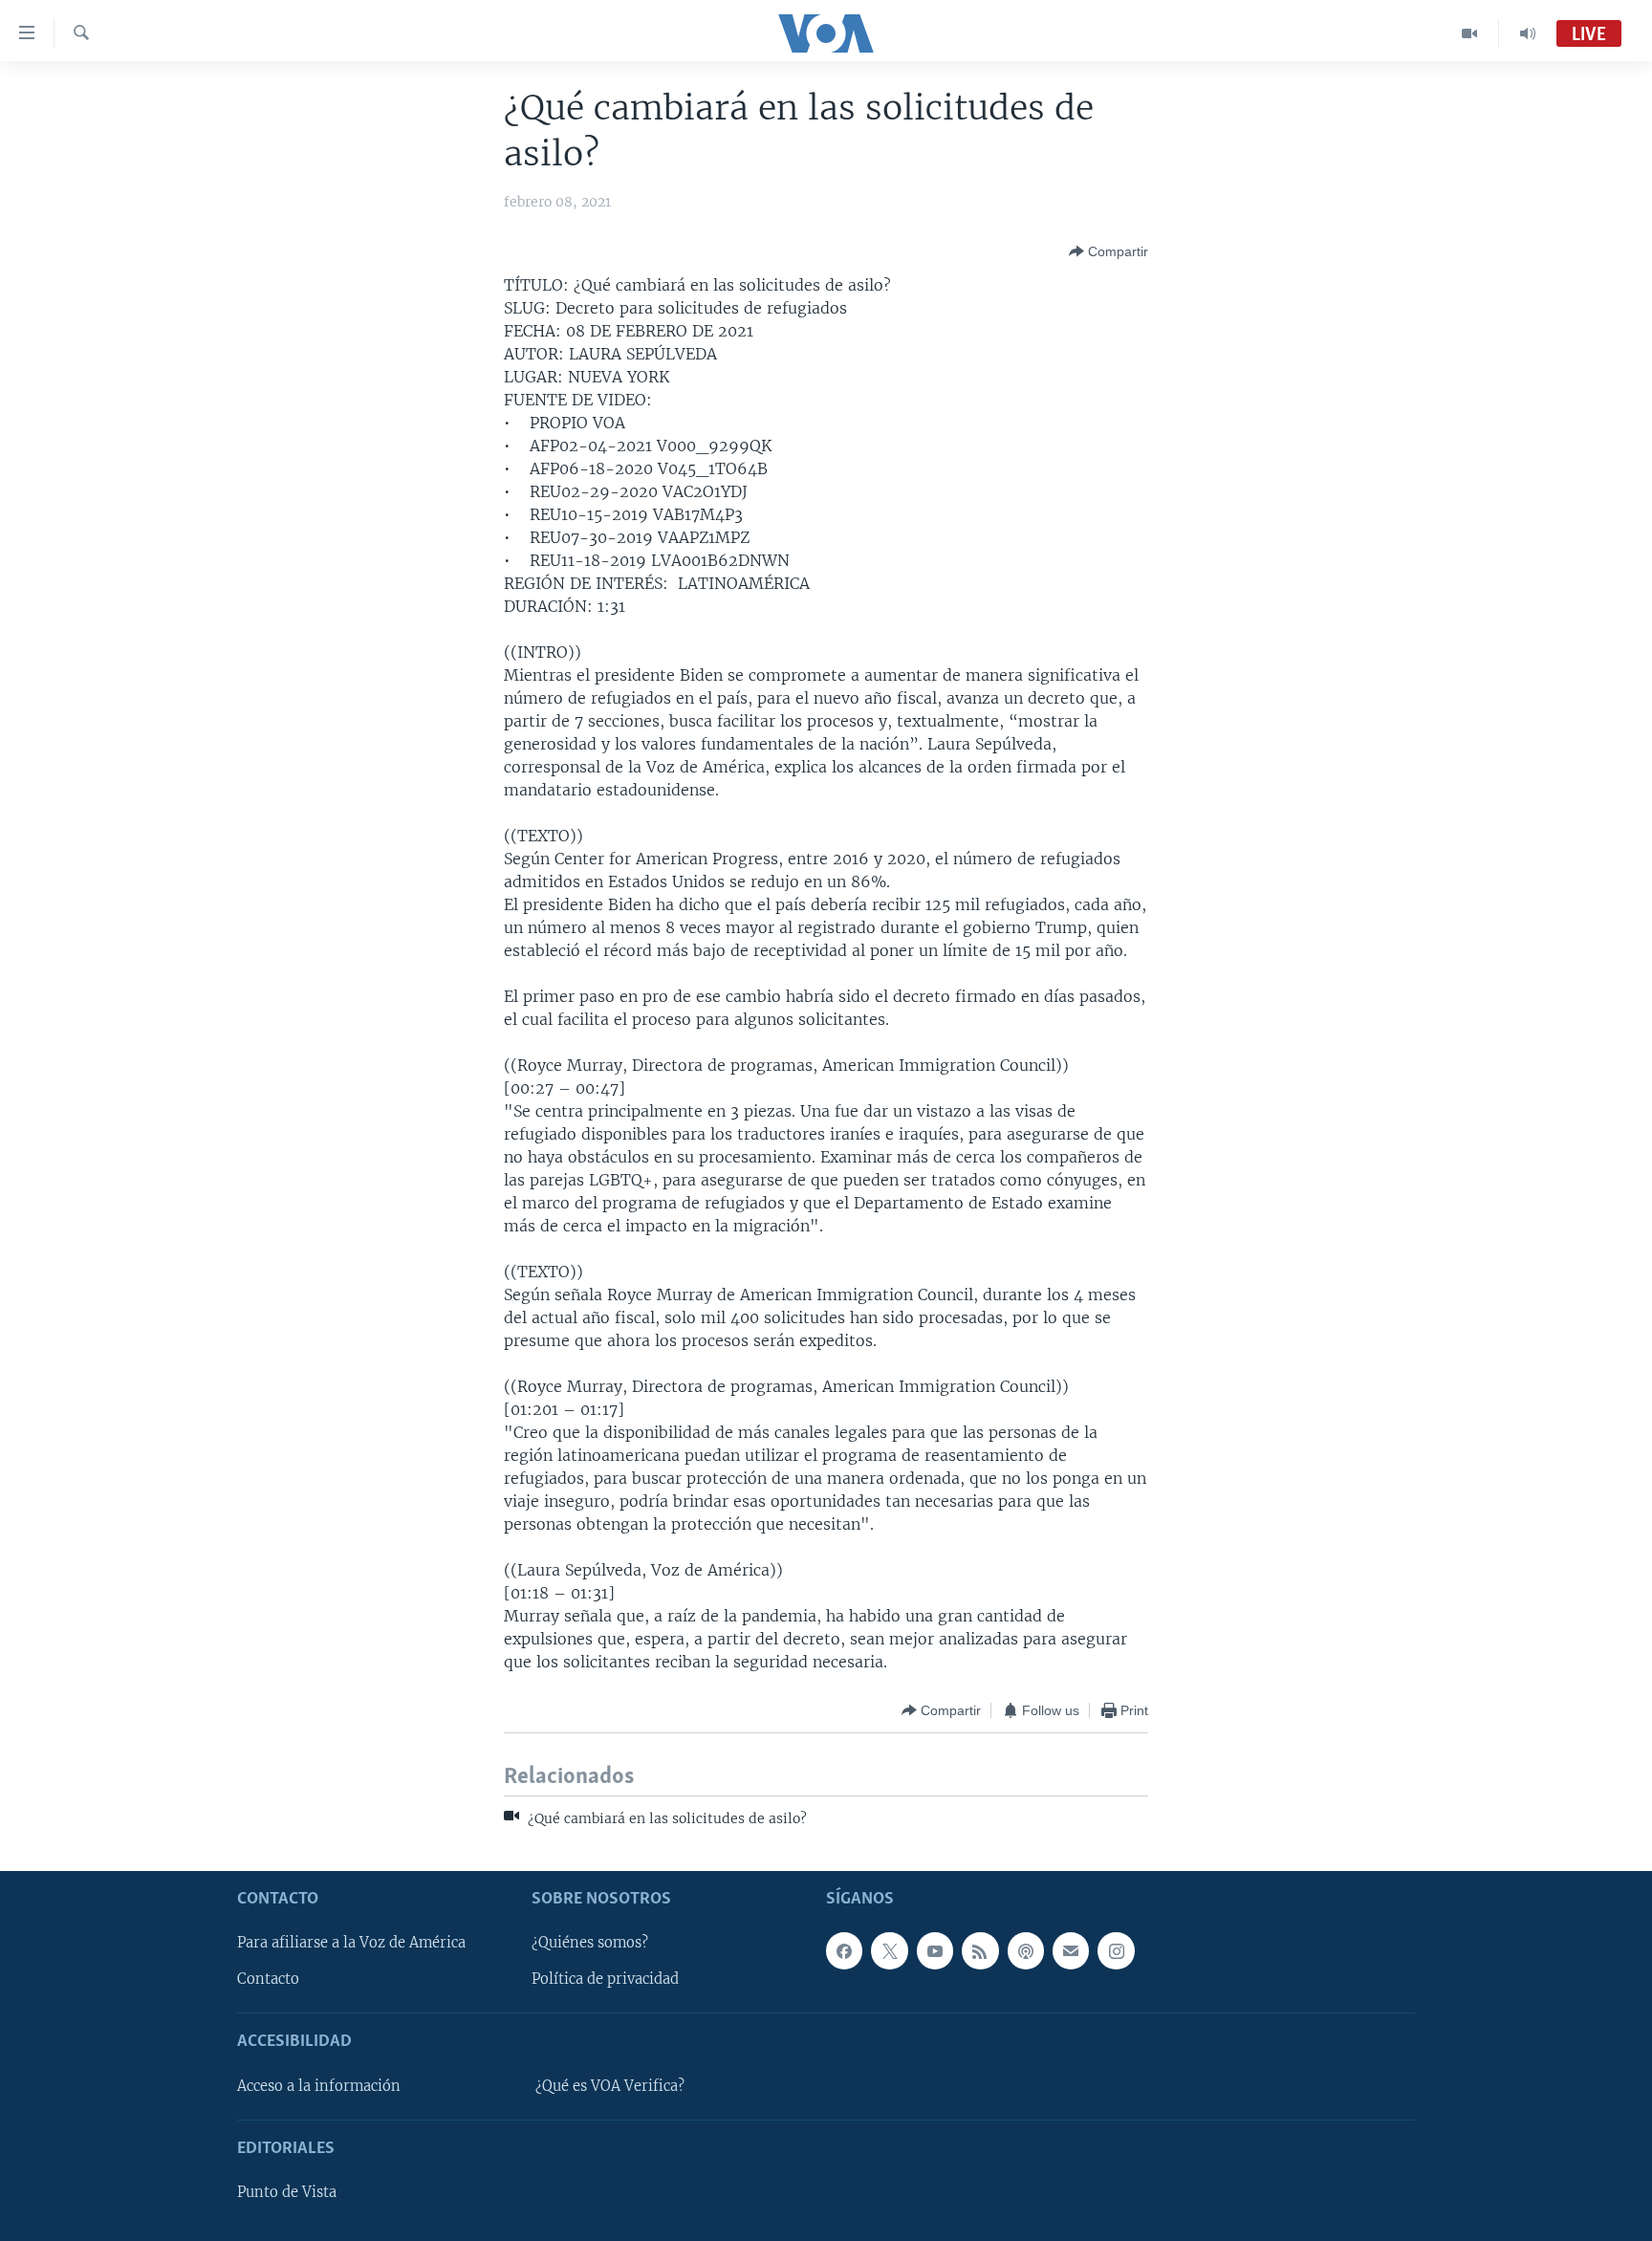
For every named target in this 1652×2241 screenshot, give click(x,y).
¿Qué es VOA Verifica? (610, 2086)
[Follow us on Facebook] (844, 1950)
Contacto (268, 1979)
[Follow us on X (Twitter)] (889, 1950)
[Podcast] (1026, 1950)
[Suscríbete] (1071, 1950)
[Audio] (1528, 33)
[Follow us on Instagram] (1116, 1950)
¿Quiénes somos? (590, 1943)
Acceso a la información (319, 2086)
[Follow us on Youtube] (935, 1950)
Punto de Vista (287, 2192)
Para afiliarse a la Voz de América (351, 1943)
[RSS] (980, 1950)
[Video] (1470, 33)
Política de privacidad (605, 1979)
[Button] (1109, 251)
